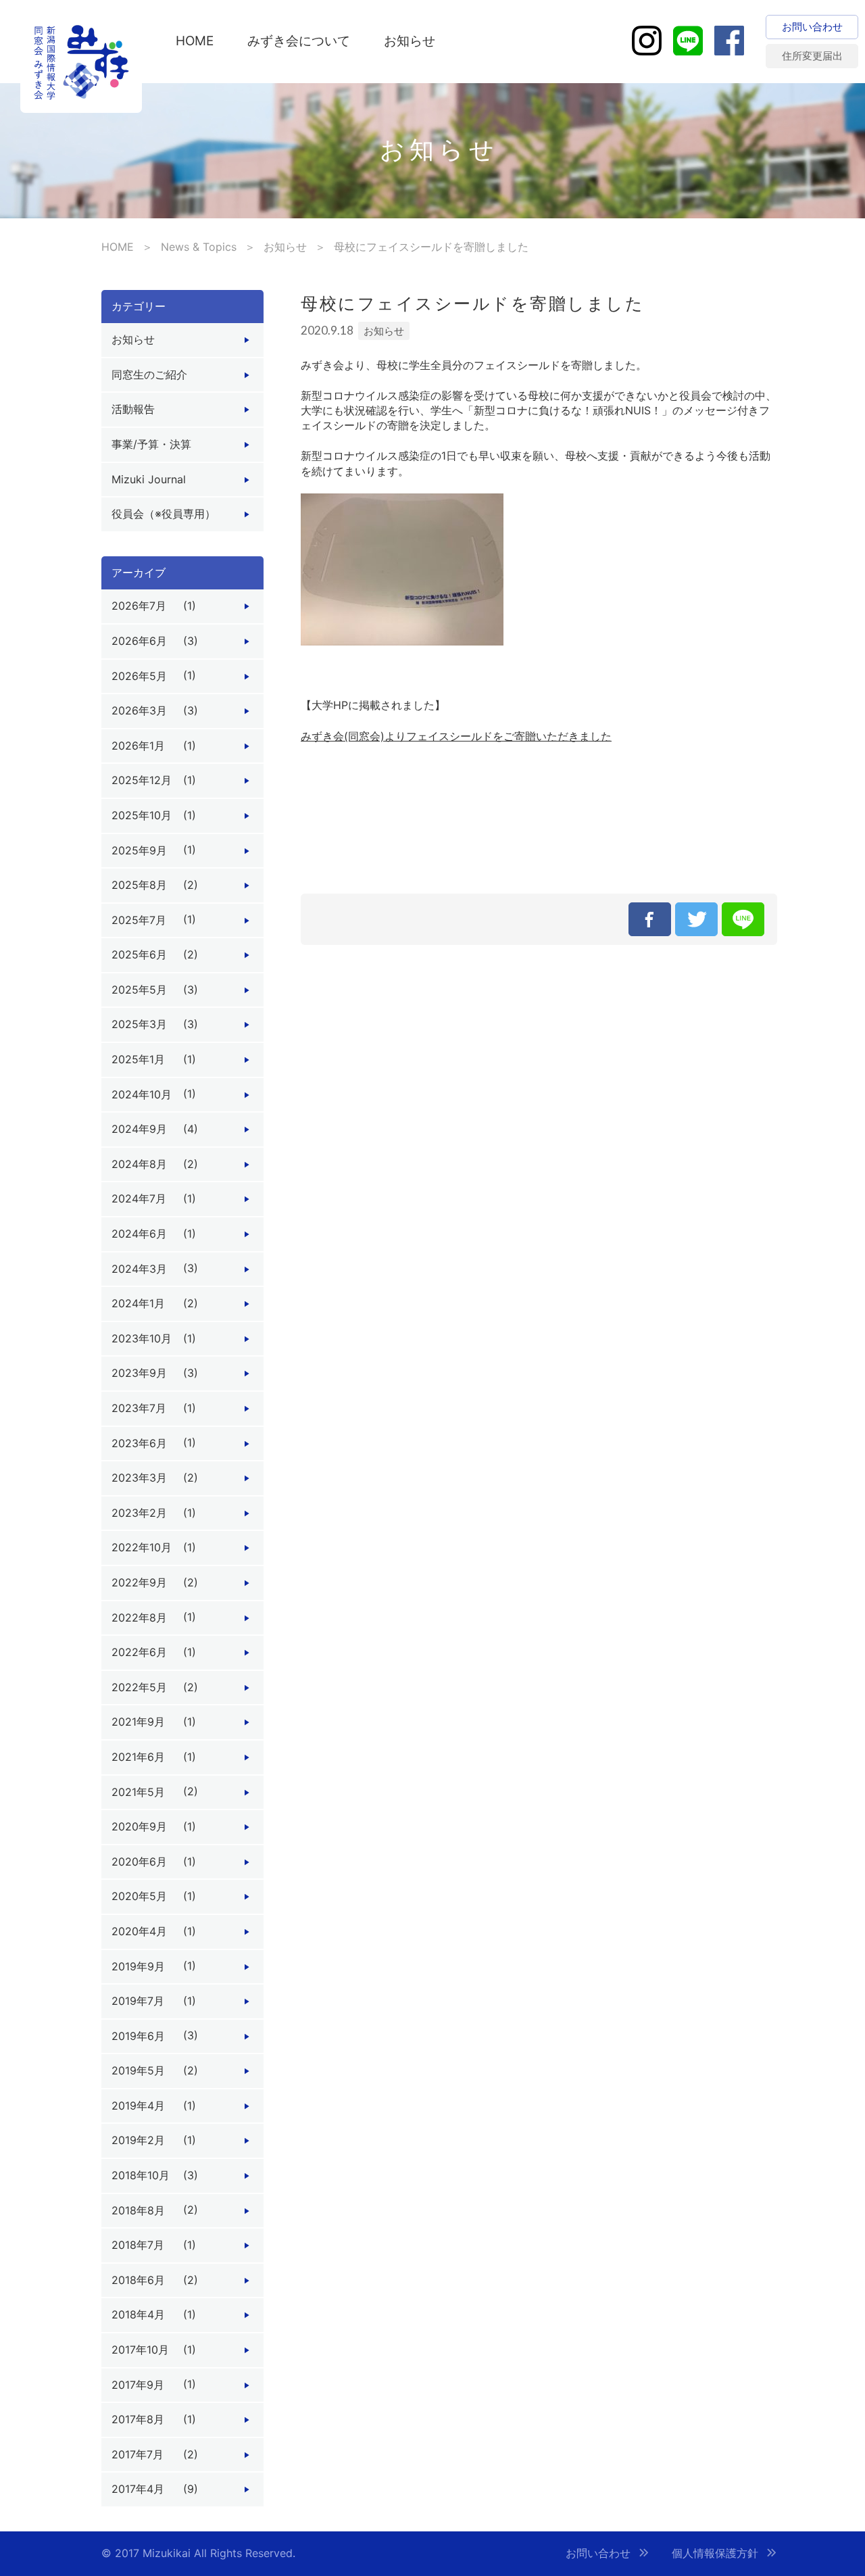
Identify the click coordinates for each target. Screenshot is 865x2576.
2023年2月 (139, 1513)
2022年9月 (139, 1582)
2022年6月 (139, 1652)
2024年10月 (142, 1094)
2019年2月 (138, 2140)
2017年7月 (138, 2454)
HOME (195, 41)
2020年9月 (139, 1826)
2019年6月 (138, 2036)
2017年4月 (138, 2489)
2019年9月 (138, 1966)
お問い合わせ (598, 2553)
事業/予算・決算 (151, 444)
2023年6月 (139, 1443)
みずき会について (299, 41)
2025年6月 (139, 954)
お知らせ (410, 41)
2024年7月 (139, 1198)
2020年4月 (139, 1931)
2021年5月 (138, 1792)
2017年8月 (138, 2419)
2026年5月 (139, 676)
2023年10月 (142, 1338)
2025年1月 (138, 1059)
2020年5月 (139, 1896)
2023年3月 (139, 1478)
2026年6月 (139, 641)
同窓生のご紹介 (149, 374)
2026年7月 (139, 606)
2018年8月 (138, 2210)
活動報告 (133, 409)
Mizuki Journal (149, 479)
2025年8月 (139, 885)
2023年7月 (139, 1408)
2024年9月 (139, 1129)
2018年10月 (141, 2175)
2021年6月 (138, 1757)
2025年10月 (142, 815)
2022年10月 (142, 1547)
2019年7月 (138, 2001)
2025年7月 (139, 920)
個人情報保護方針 (715, 2553)
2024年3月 (139, 1269)
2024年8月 (139, 1164)
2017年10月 (140, 2350)
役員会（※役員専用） (164, 514)
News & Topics (199, 247)
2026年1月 (138, 746)
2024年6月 (139, 1234)
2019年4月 (138, 2106)
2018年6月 (138, 2280)
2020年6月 (139, 1862)
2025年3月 (139, 1024)
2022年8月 (139, 1618)
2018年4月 (138, 2314)
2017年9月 (138, 2385)
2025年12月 (142, 780)
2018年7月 (138, 2245)
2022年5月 (139, 1687)
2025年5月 (139, 990)
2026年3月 (139, 710)
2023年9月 (139, 1373)
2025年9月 (139, 850)
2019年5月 (138, 2070)
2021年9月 (138, 1722)
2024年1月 (138, 1303)
